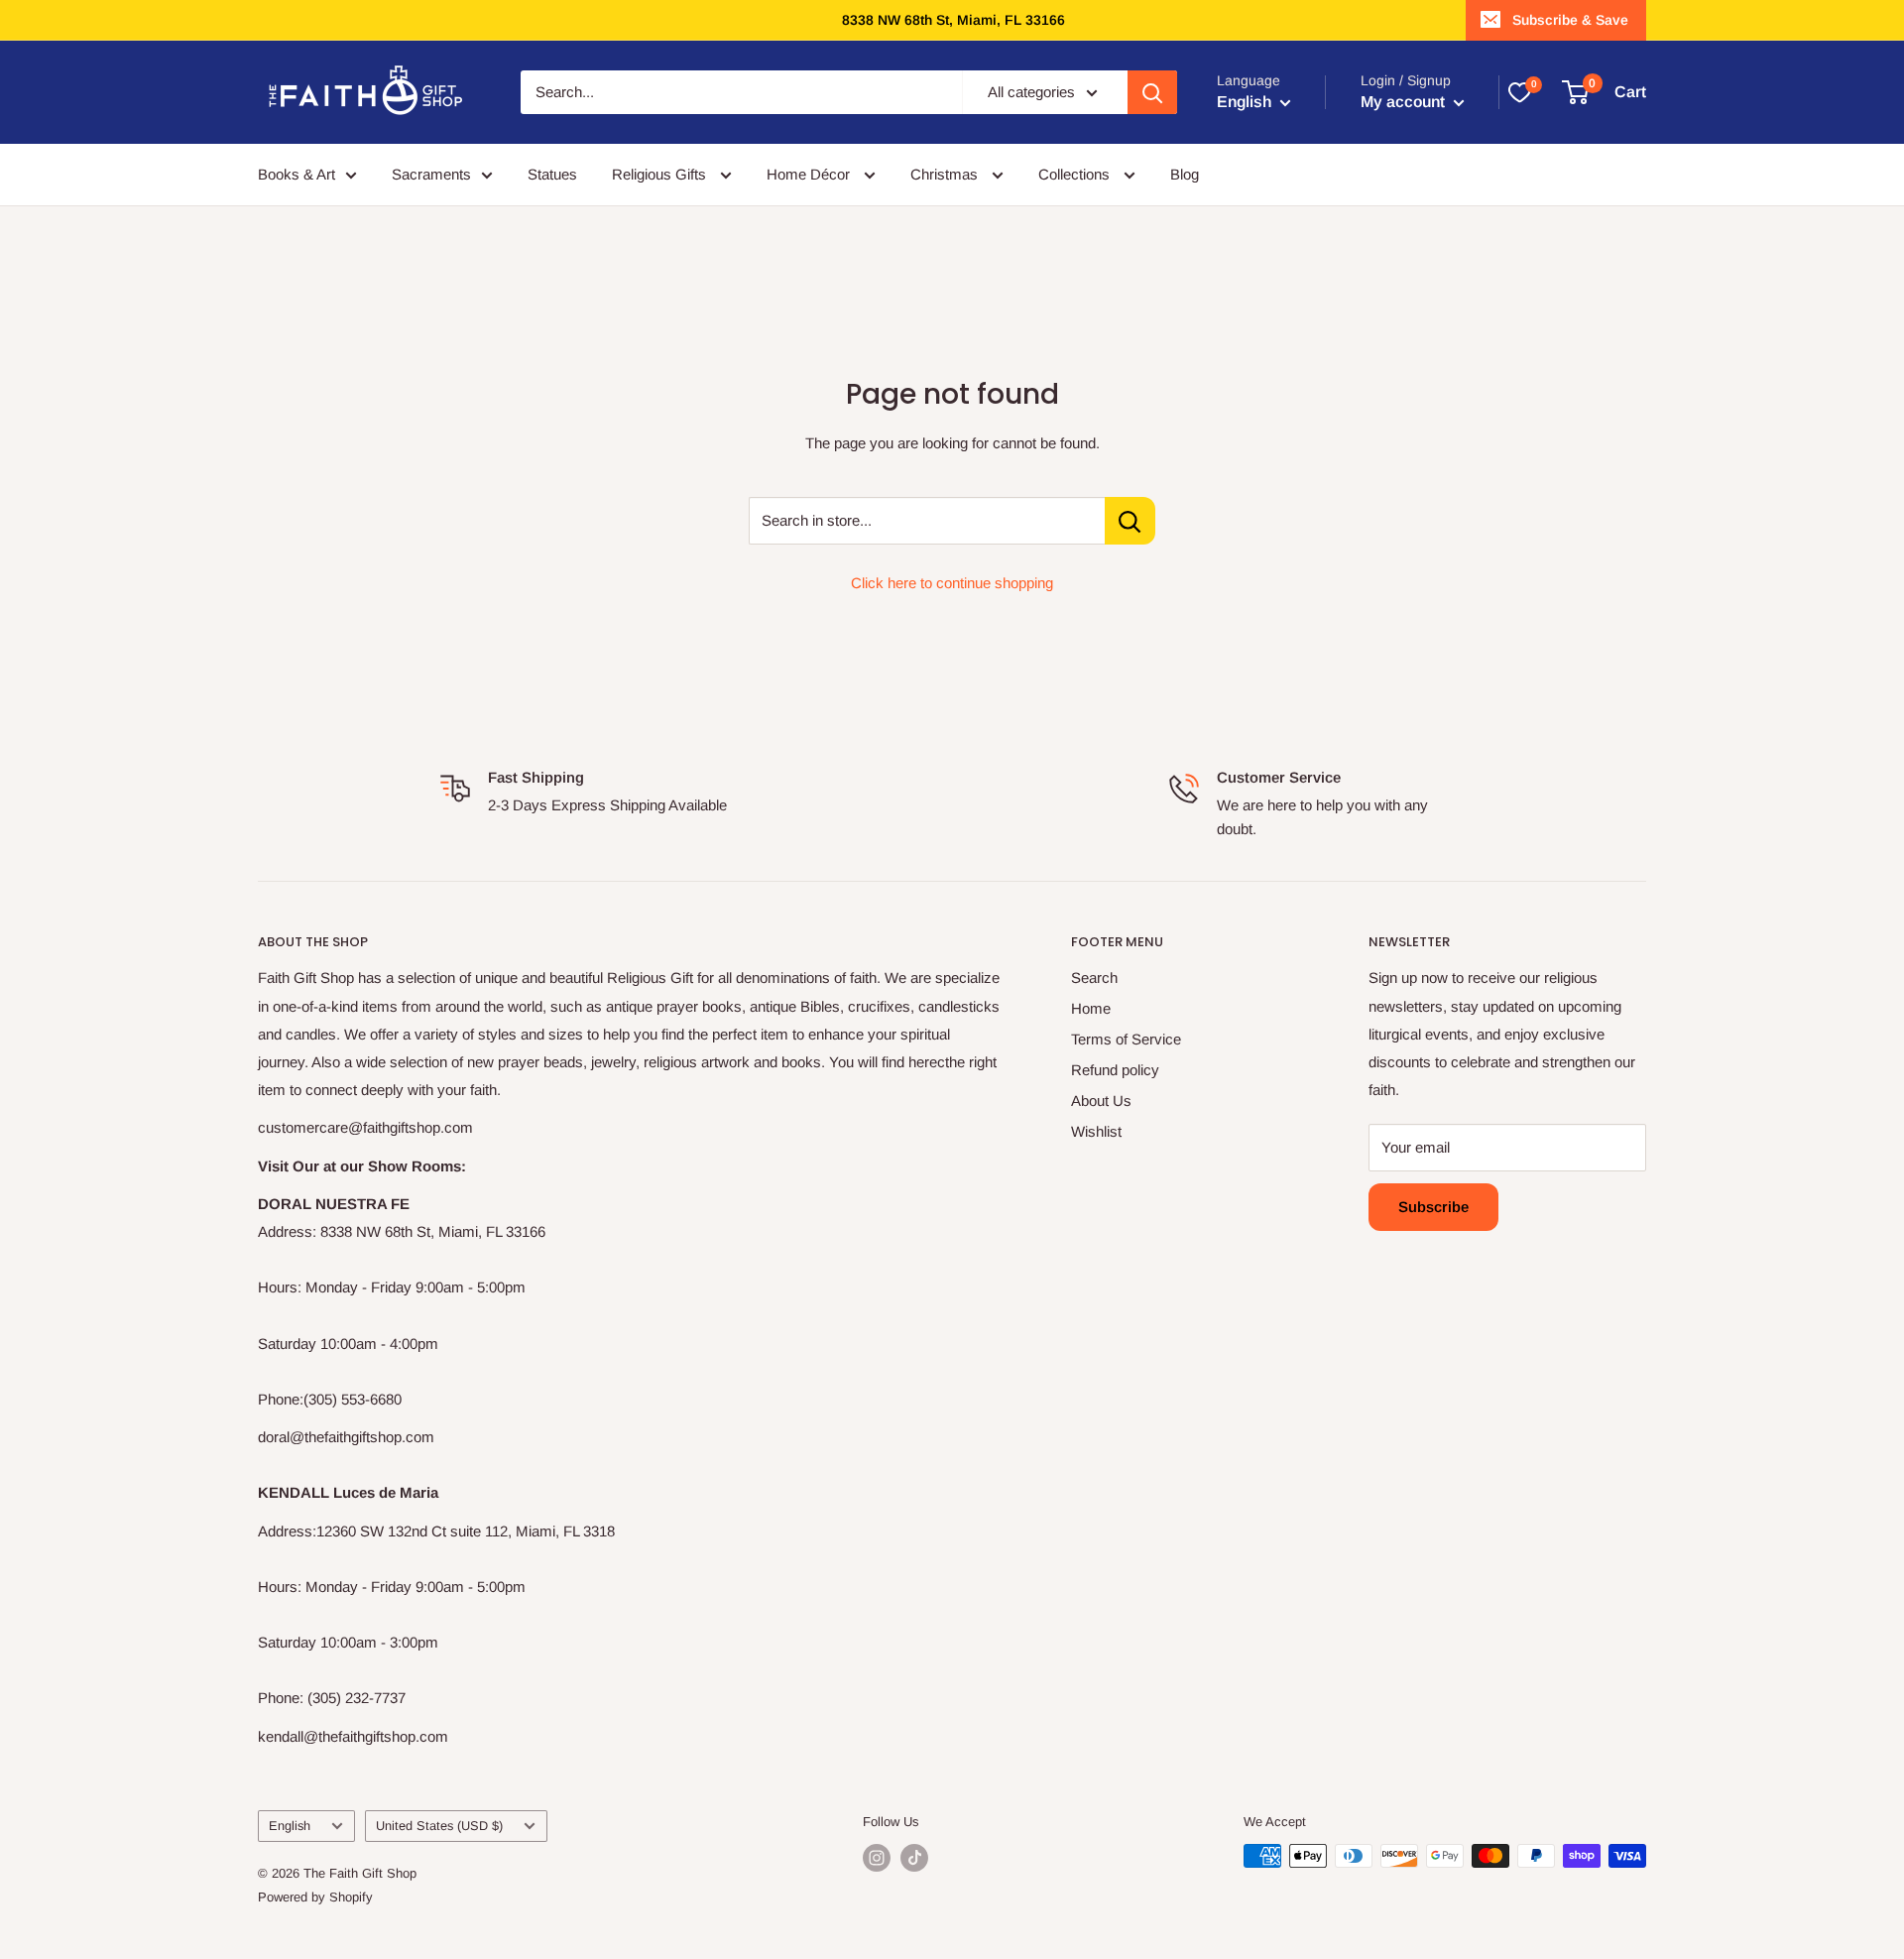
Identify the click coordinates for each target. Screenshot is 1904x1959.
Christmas (946, 174)
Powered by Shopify (315, 1897)
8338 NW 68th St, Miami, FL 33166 (953, 20)
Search (1094, 978)
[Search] (1152, 92)
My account (1405, 102)
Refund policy (1115, 1070)
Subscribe (1433, 1207)
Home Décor (810, 174)
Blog (1185, 174)
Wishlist (1096, 1131)
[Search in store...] (1130, 521)
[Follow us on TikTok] (914, 1858)
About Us (1101, 1101)
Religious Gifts (661, 174)
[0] (1519, 92)
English (290, 1826)
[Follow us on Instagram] (877, 1858)
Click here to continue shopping (952, 583)
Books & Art (297, 174)
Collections (1076, 174)
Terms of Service (1126, 1039)
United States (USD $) (439, 1826)
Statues (552, 174)
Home (1091, 1008)
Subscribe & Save (1570, 20)
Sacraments (431, 174)
